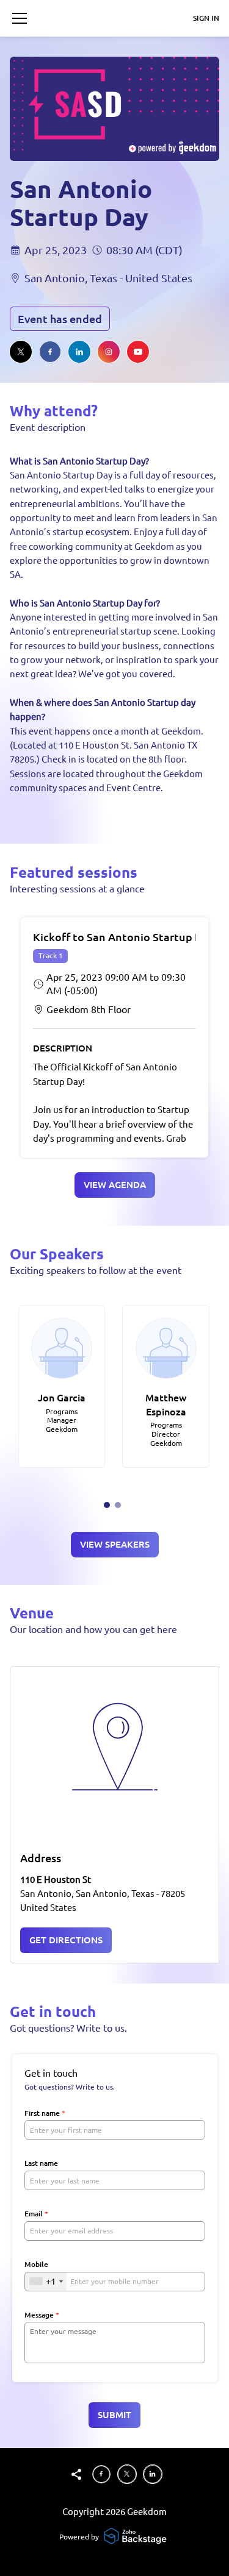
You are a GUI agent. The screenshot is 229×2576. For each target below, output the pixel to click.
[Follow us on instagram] (109, 352)
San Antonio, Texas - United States (108, 278)
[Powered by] (137, 2537)
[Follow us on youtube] (138, 352)
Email (36, 2214)
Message (42, 2315)
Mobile (36, 2264)
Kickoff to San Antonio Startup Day (124, 937)
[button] (20, 18)
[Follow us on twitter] (21, 352)
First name (45, 2113)
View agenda (115, 1185)
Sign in (206, 18)
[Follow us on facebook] (50, 352)
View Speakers (115, 1544)
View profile (56, 1320)
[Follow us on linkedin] (79, 352)
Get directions (66, 1940)
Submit (114, 2415)
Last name (41, 2163)
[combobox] (46, 2282)
